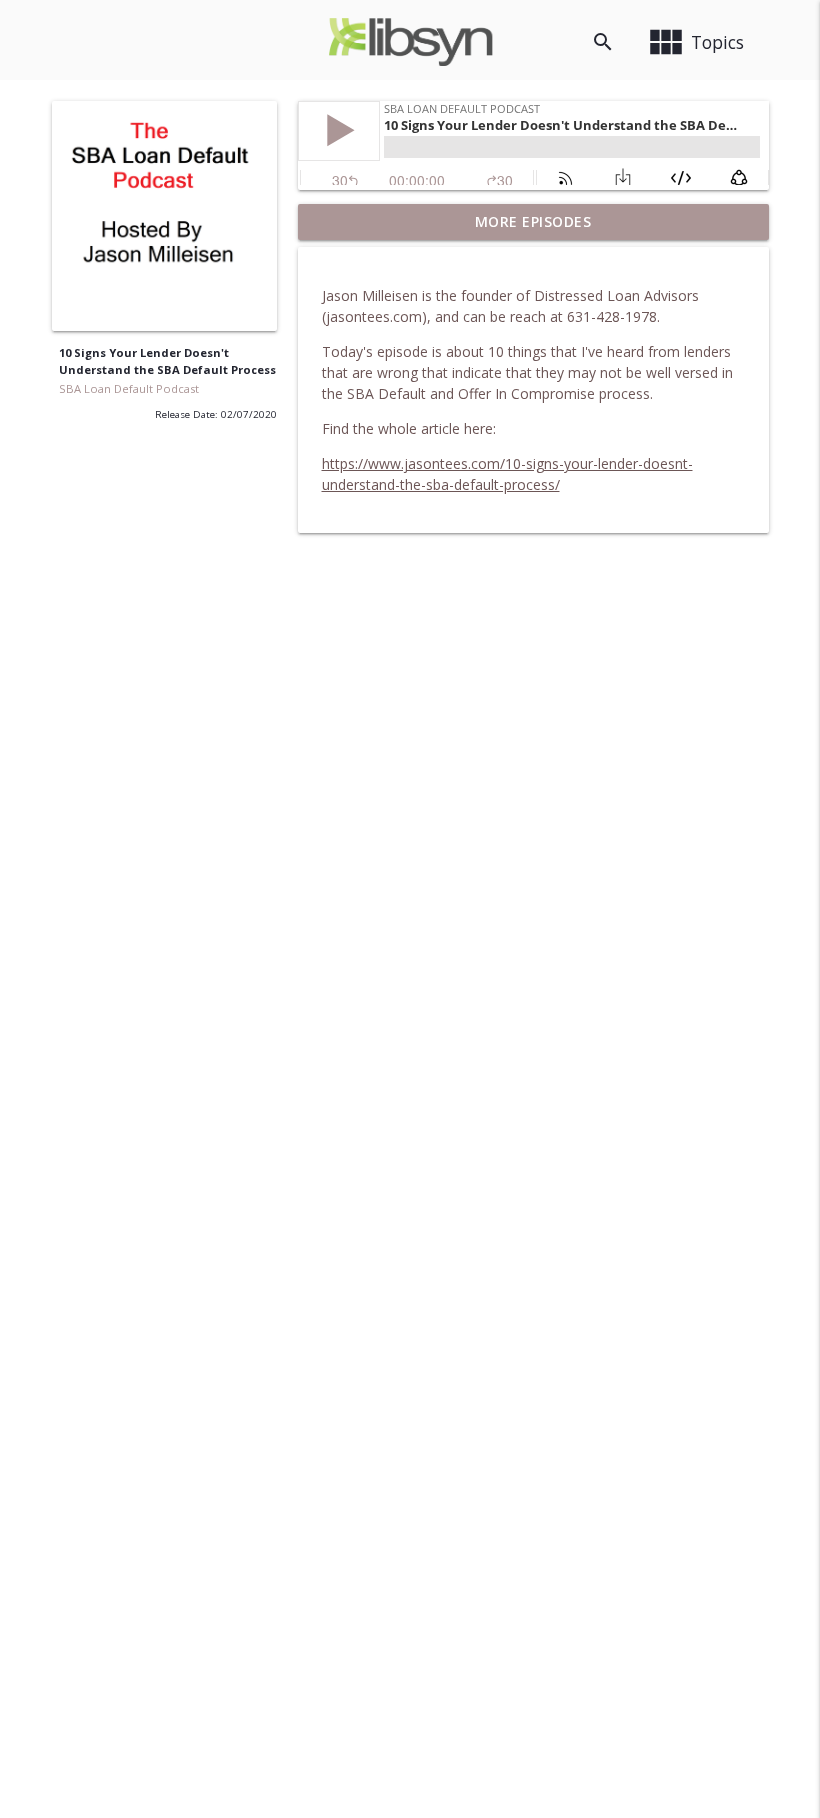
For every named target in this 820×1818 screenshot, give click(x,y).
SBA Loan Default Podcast (129, 388)
